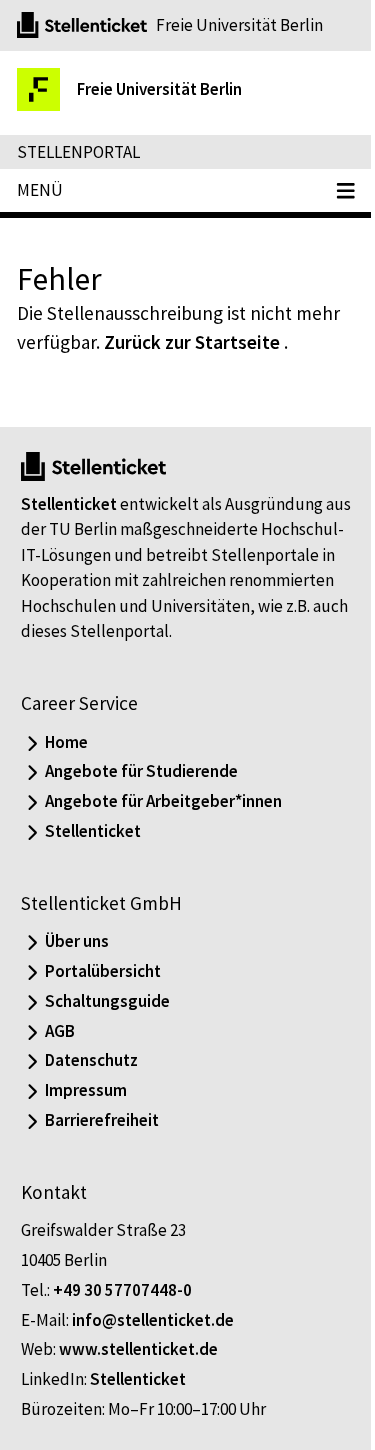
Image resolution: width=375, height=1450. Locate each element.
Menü (40, 190)
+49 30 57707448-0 (122, 1290)
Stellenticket (69, 504)
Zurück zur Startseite (192, 342)
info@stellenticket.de (153, 1320)
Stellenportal (78, 152)
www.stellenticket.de (138, 1349)
